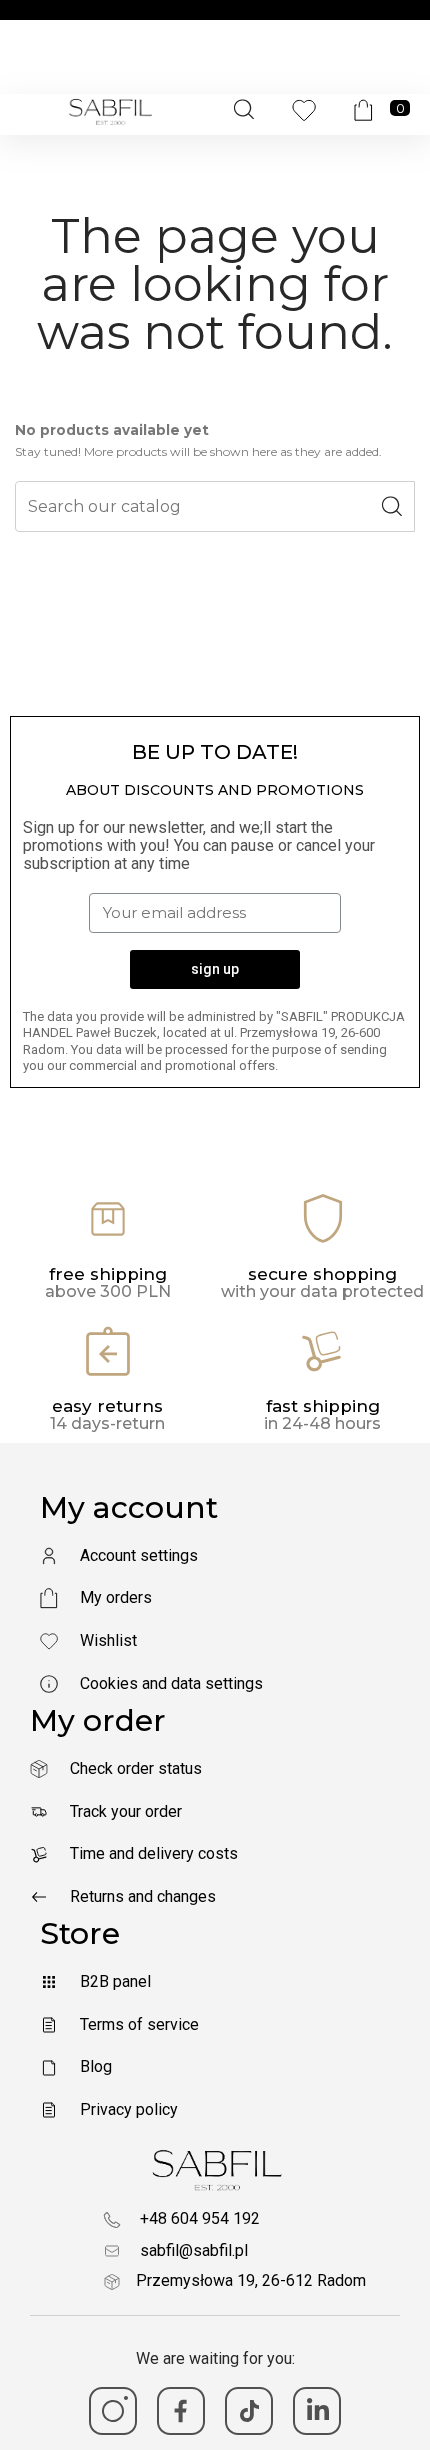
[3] (249, 2411)
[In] (317, 2411)
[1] (113, 2411)
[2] (181, 2411)
